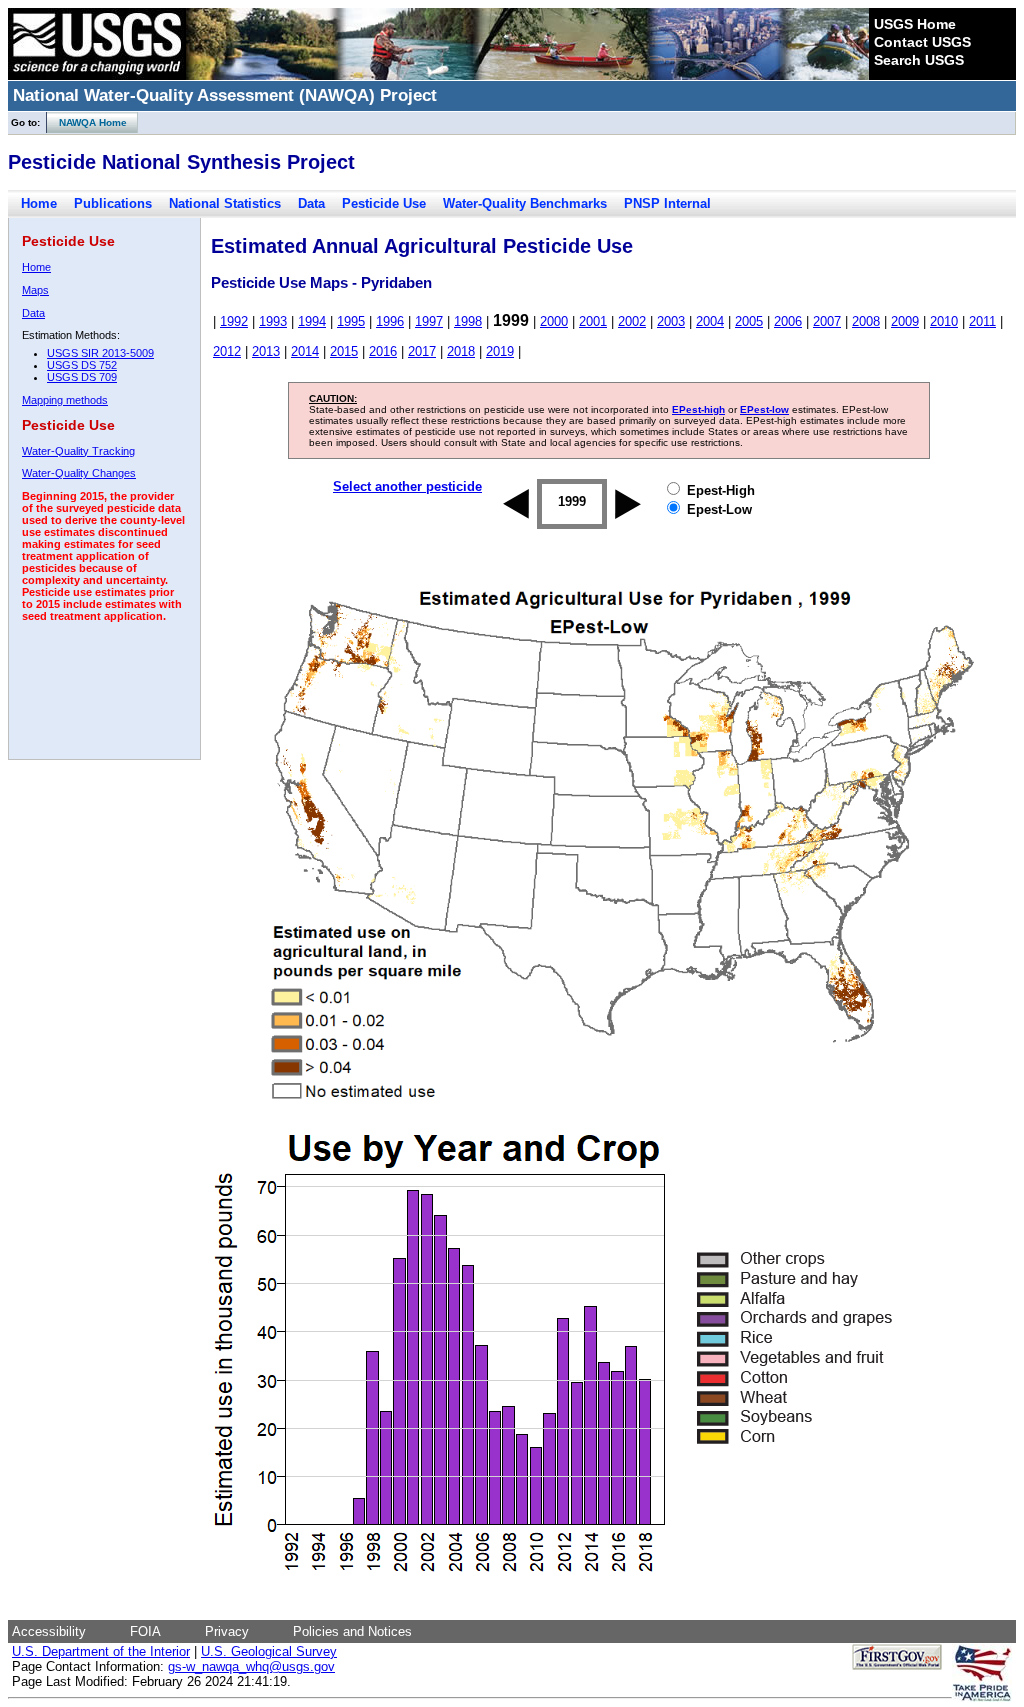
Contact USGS (922, 42)
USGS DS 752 (82, 365)
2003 (671, 321)
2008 (866, 321)
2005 (749, 321)
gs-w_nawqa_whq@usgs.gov (251, 1666)
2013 (266, 351)
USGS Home (915, 24)
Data (311, 203)
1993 (273, 321)
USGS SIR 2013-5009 (100, 353)
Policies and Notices (352, 1631)
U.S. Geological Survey (269, 1651)
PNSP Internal (667, 203)
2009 (905, 321)
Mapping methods (65, 400)
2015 (344, 351)
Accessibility (49, 1631)
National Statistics (225, 203)
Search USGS (919, 60)
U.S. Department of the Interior (101, 1651)
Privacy (227, 1631)
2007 (827, 321)
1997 (429, 321)
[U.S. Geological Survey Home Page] (97, 75)
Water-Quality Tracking (78, 451)
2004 (710, 321)
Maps (35, 290)
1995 (351, 321)
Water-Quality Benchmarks (525, 203)
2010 (944, 321)
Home (39, 203)
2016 (383, 351)
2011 (982, 321)
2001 (593, 321)
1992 (234, 321)
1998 (468, 321)
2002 (632, 321)
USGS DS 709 (82, 377)
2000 (554, 321)
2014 (305, 351)
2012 (227, 351)
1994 (312, 321)
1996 (390, 321)
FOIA (145, 1631)
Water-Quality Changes (79, 473)
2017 (422, 351)
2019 (500, 351)
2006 (788, 321)
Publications (113, 203)
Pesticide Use (384, 203)
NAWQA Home (87, 122)
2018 (461, 351)
